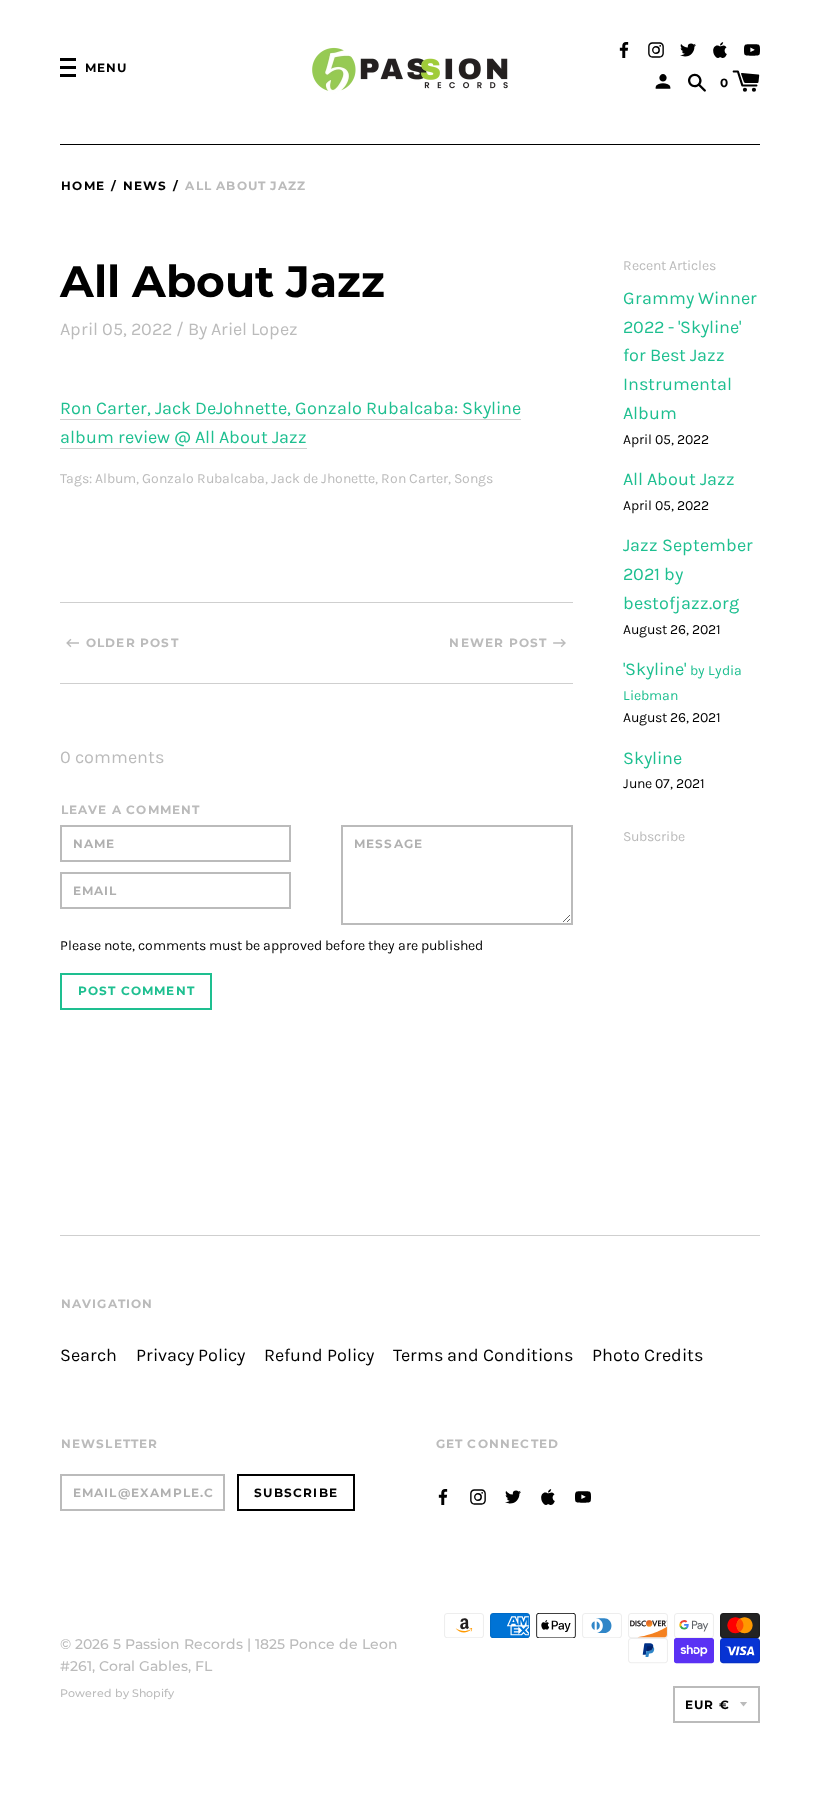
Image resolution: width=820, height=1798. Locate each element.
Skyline (652, 758)
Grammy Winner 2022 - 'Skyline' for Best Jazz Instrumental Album (690, 356)
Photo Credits (647, 1355)
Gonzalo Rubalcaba (203, 478)
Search (88, 1355)
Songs (473, 478)
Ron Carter (414, 478)
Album (115, 478)
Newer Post (498, 642)
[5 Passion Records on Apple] (720, 48)
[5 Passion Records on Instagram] (656, 48)
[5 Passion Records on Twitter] (688, 48)
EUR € (707, 1704)
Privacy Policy (190, 1355)
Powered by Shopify (117, 1693)
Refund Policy (319, 1355)
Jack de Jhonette (323, 478)
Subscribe (654, 836)
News (145, 185)
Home (83, 185)
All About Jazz (679, 479)
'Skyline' (656, 669)
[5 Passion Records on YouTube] (752, 48)
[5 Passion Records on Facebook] (624, 48)
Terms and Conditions (483, 1355)
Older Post (132, 642)
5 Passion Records (178, 1644)
